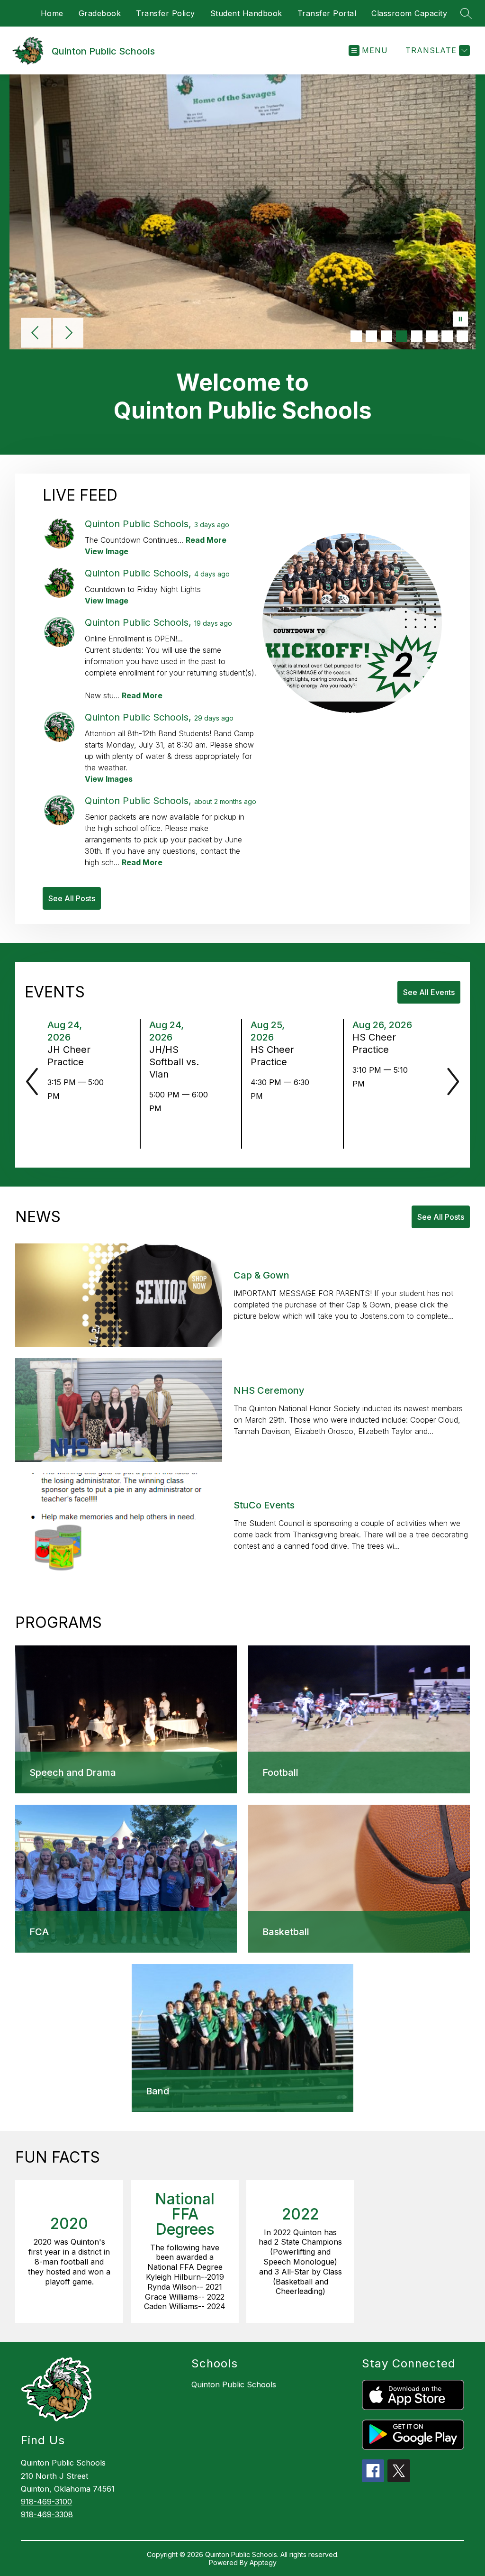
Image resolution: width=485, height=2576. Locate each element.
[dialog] (126, 1719)
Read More (206, 540)
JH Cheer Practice (69, 1056)
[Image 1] (356, 336)
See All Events (429, 992)
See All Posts (72, 898)
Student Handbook (246, 13)
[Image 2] (371, 336)
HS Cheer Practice (272, 1056)
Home (52, 13)
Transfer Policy (166, 13)
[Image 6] (432, 336)
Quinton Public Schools (234, 2384)
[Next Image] (68, 334)
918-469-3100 (46, 2502)
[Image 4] (402, 336)
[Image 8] (462, 336)
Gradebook (100, 13)
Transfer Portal (327, 13)
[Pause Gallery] (460, 320)
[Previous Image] (36, 334)
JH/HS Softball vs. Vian (174, 1062)
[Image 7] (447, 336)
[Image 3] (386, 336)
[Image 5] (417, 336)
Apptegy (263, 2562)
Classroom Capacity (409, 13)
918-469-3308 (47, 2514)
